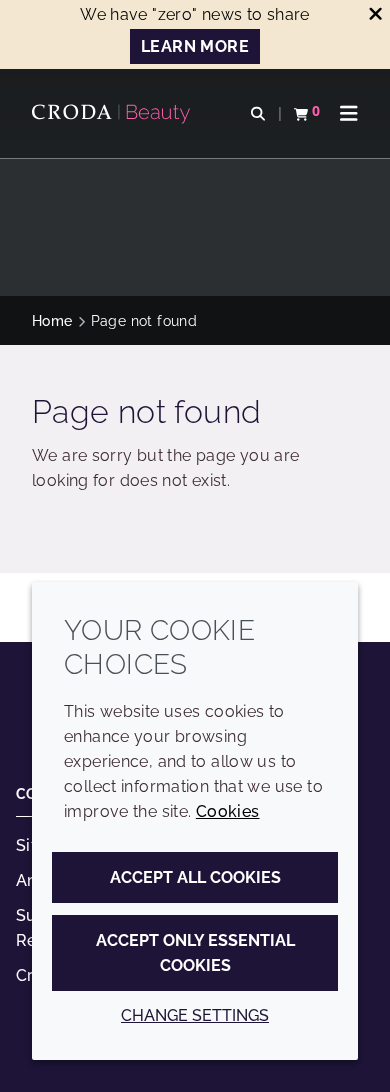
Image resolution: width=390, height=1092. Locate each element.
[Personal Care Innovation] (113, 114)
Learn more (195, 46)
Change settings (195, 1015)
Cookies (228, 811)
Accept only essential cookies (195, 953)
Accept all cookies (195, 877)
